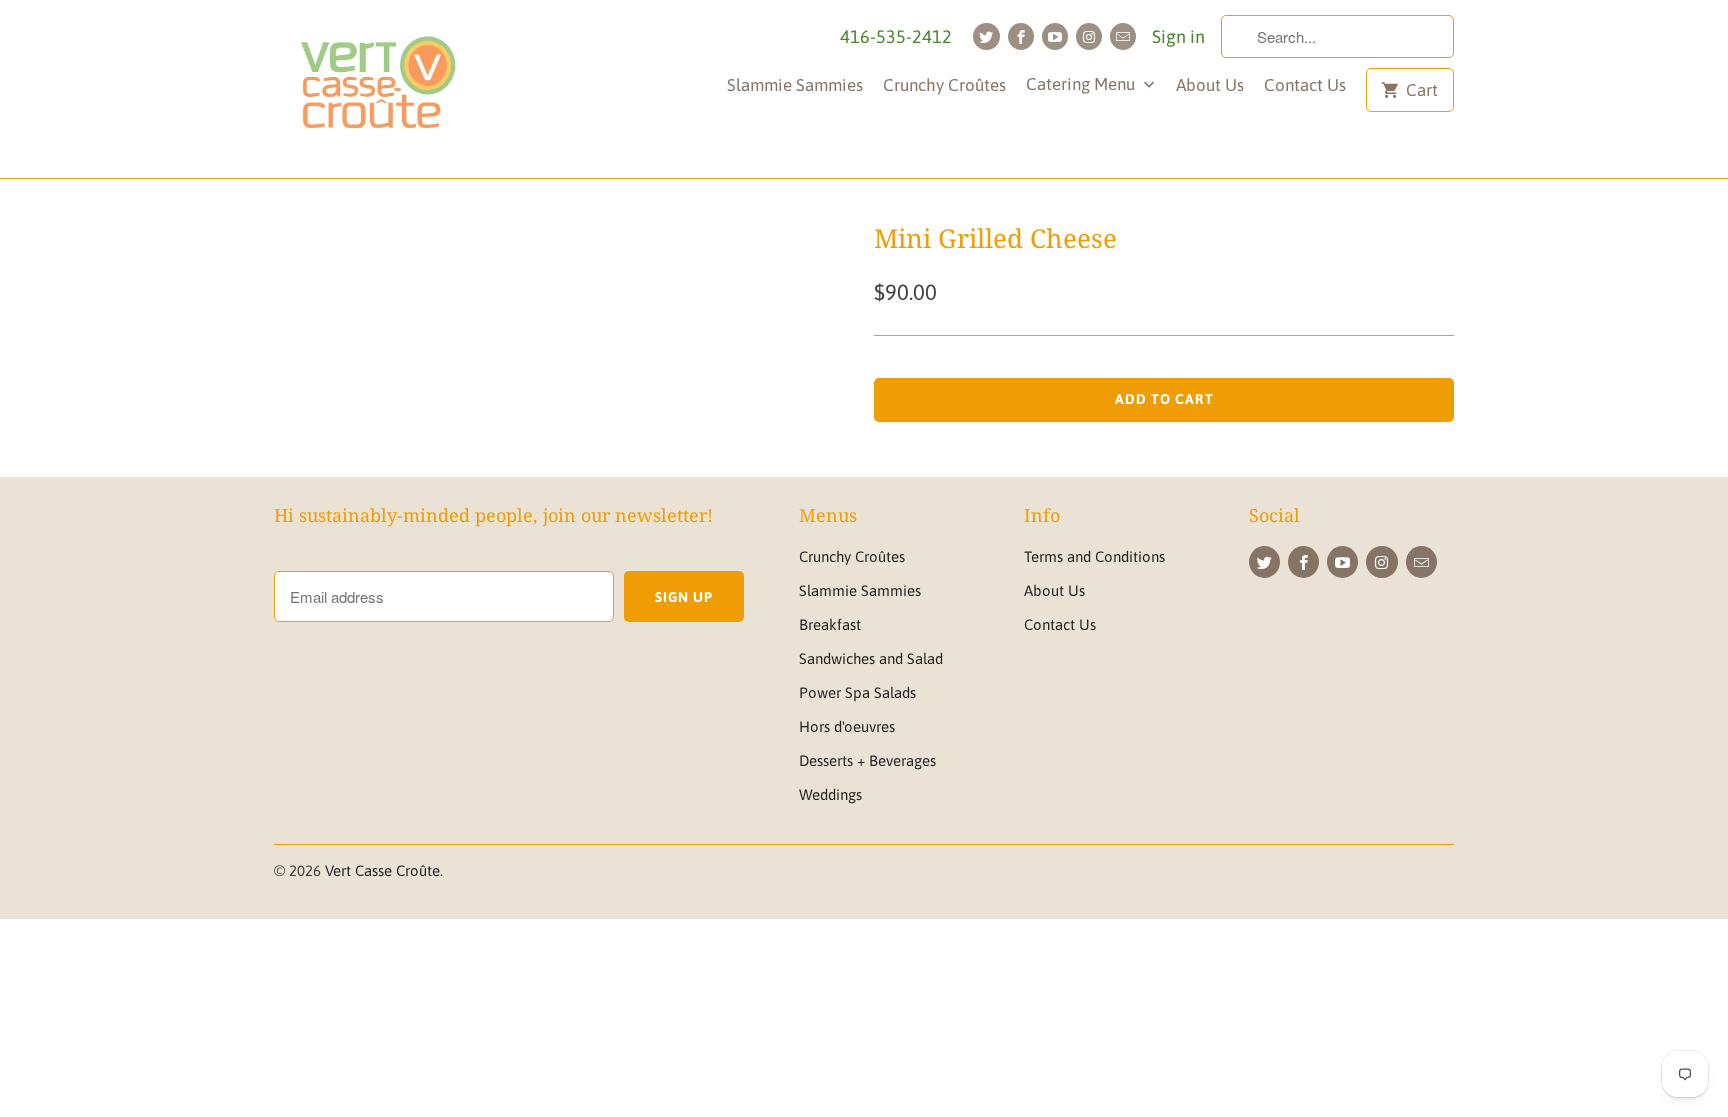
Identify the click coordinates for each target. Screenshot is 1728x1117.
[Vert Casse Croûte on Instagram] (1089, 36)
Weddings (830, 794)
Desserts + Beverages (867, 760)
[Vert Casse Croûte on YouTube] (1055, 36)
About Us (1210, 85)
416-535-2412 (896, 36)
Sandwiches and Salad (871, 658)
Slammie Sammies (795, 85)
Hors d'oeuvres (847, 726)
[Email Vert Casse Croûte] (1123, 36)
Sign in (1178, 36)
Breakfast (830, 624)
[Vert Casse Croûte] (376, 89)
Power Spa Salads (857, 692)
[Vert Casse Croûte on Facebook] (1021, 36)
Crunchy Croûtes (944, 85)
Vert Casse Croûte (382, 870)
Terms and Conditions (1094, 556)
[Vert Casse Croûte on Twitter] (986, 36)
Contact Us (1305, 85)
